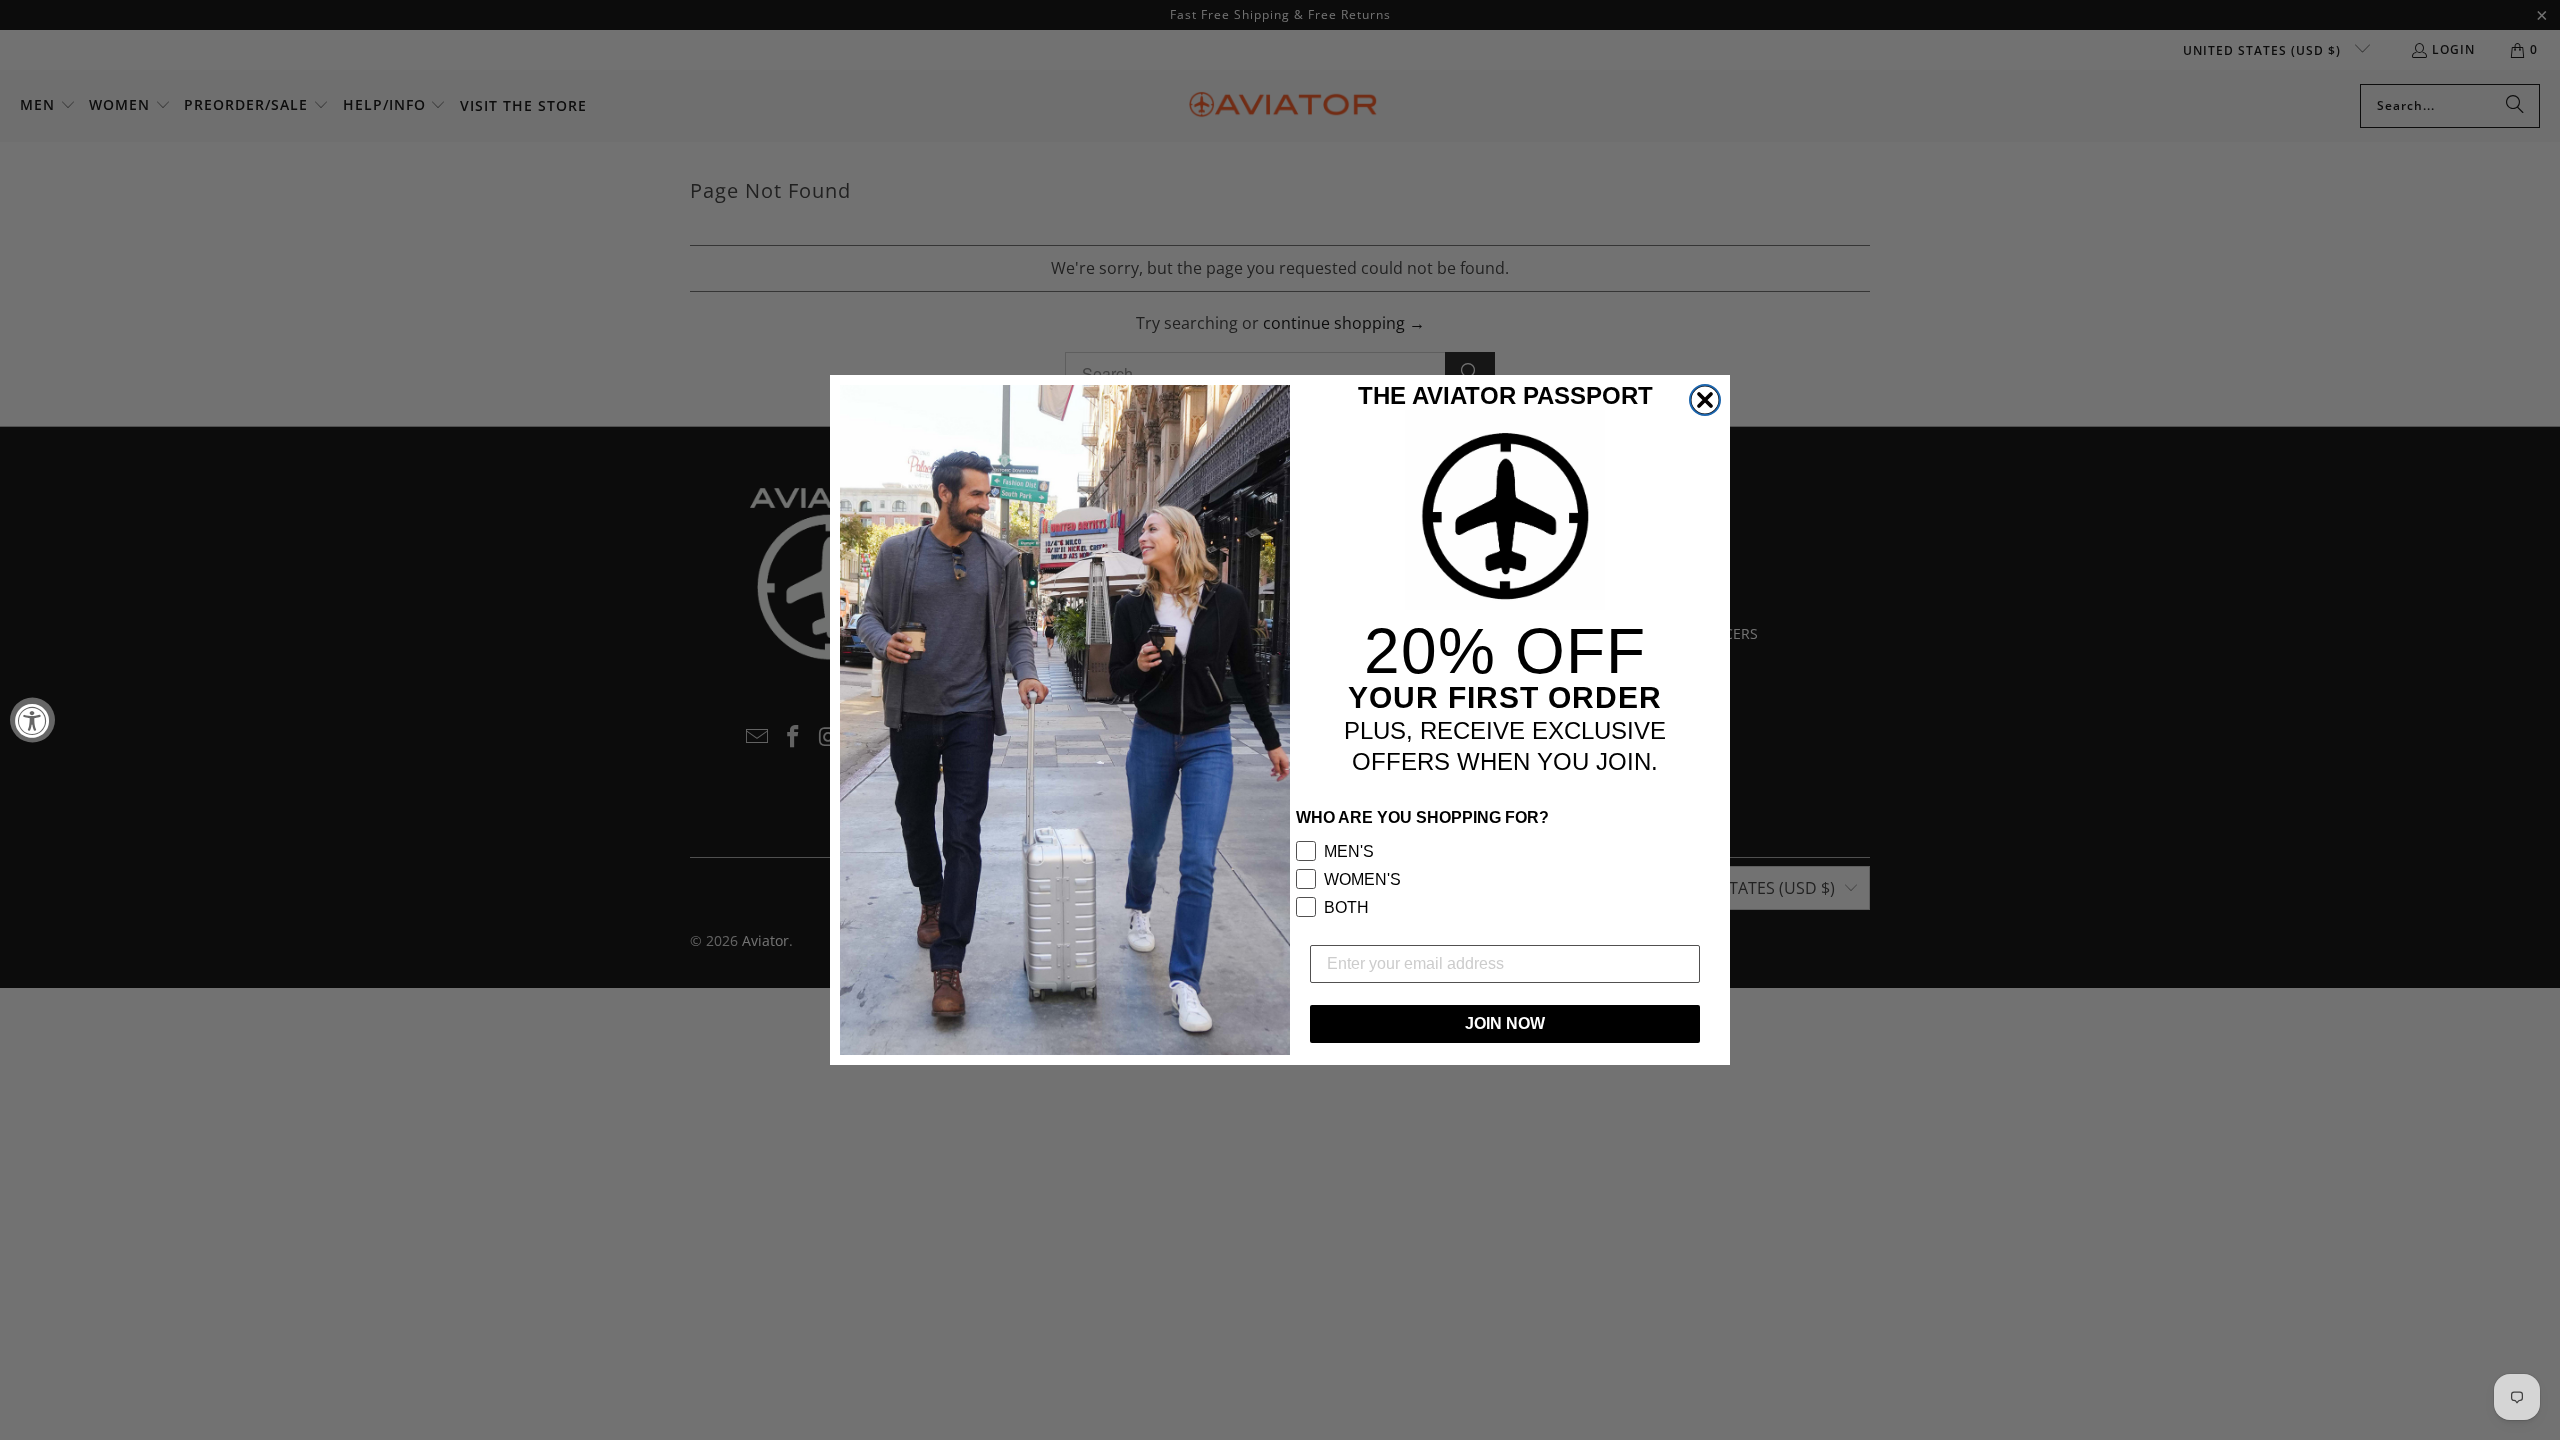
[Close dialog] (1705, 400)
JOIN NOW (1505, 1023)
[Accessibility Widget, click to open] (32, 720)
